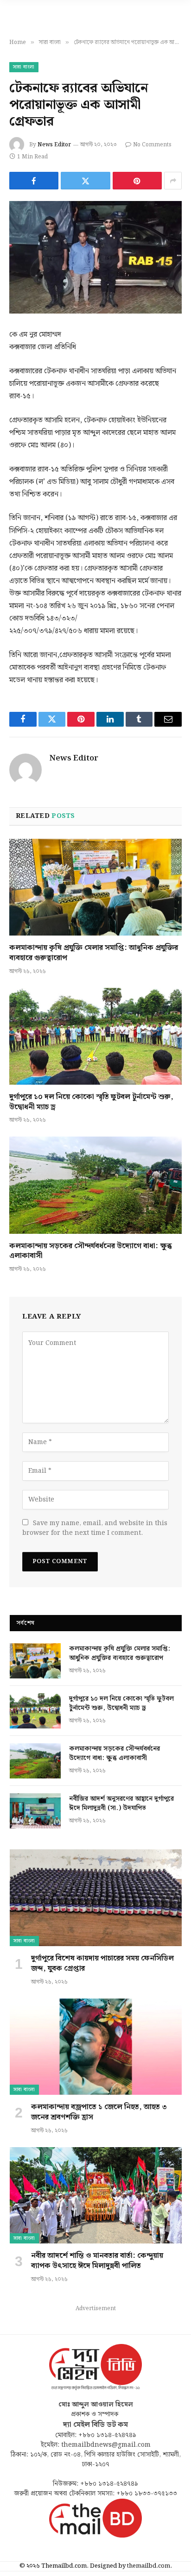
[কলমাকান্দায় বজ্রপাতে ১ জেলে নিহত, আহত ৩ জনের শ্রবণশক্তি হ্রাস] (96, 2047)
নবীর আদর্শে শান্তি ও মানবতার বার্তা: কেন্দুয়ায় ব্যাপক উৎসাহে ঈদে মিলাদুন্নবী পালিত (97, 2261)
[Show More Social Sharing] (173, 181)
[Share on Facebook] (34, 181)
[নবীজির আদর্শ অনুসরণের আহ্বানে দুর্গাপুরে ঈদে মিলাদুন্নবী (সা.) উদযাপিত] (35, 1811)
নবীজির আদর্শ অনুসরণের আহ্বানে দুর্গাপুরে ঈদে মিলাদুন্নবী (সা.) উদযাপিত (121, 1803)
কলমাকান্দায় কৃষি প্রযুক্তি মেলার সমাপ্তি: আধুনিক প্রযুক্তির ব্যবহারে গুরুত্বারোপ (94, 953)
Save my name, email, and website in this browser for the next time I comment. (95, 1528)
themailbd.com (149, 2566)
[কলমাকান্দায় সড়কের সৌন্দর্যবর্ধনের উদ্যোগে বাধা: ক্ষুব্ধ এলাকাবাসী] (95, 1185)
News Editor (54, 145)
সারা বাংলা (24, 67)
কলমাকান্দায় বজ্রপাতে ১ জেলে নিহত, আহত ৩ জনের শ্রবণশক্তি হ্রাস (99, 2112)
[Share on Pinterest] (137, 181)
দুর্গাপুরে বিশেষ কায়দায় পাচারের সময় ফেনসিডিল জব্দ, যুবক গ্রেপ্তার (102, 1963)
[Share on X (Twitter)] (85, 181)
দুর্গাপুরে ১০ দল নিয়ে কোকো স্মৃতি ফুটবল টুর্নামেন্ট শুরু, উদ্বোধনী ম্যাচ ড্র (91, 1102)
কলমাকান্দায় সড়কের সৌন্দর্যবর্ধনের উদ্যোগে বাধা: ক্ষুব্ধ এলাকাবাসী (91, 1251)
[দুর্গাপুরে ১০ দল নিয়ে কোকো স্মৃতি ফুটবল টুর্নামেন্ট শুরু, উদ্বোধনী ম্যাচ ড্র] (95, 1036)
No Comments (152, 145)
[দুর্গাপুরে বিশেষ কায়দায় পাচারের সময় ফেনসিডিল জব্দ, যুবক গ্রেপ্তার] (96, 1898)
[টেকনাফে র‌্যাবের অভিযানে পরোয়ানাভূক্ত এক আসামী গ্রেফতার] (95, 257)
